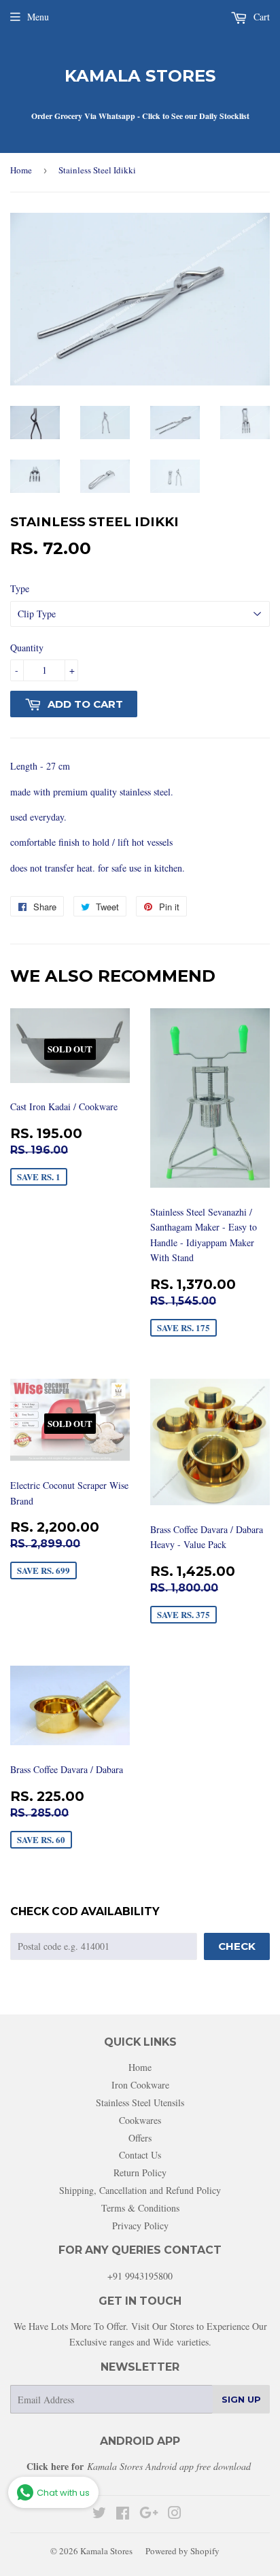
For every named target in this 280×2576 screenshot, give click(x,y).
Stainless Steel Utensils (140, 2102)
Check (237, 1946)
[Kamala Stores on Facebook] (123, 2514)
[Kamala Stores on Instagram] (175, 2514)
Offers (140, 2138)
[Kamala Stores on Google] (149, 2514)
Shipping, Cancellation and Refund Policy (140, 2190)
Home (21, 170)
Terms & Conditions (140, 2208)
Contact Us (140, 2155)
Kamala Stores (140, 76)
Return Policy (140, 2173)
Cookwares (140, 2120)
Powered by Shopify (182, 2551)
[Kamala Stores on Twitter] (99, 2514)
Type (20, 588)
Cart (260, 17)
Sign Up (241, 2399)
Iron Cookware (140, 2085)
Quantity (27, 648)
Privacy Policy (140, 2226)
